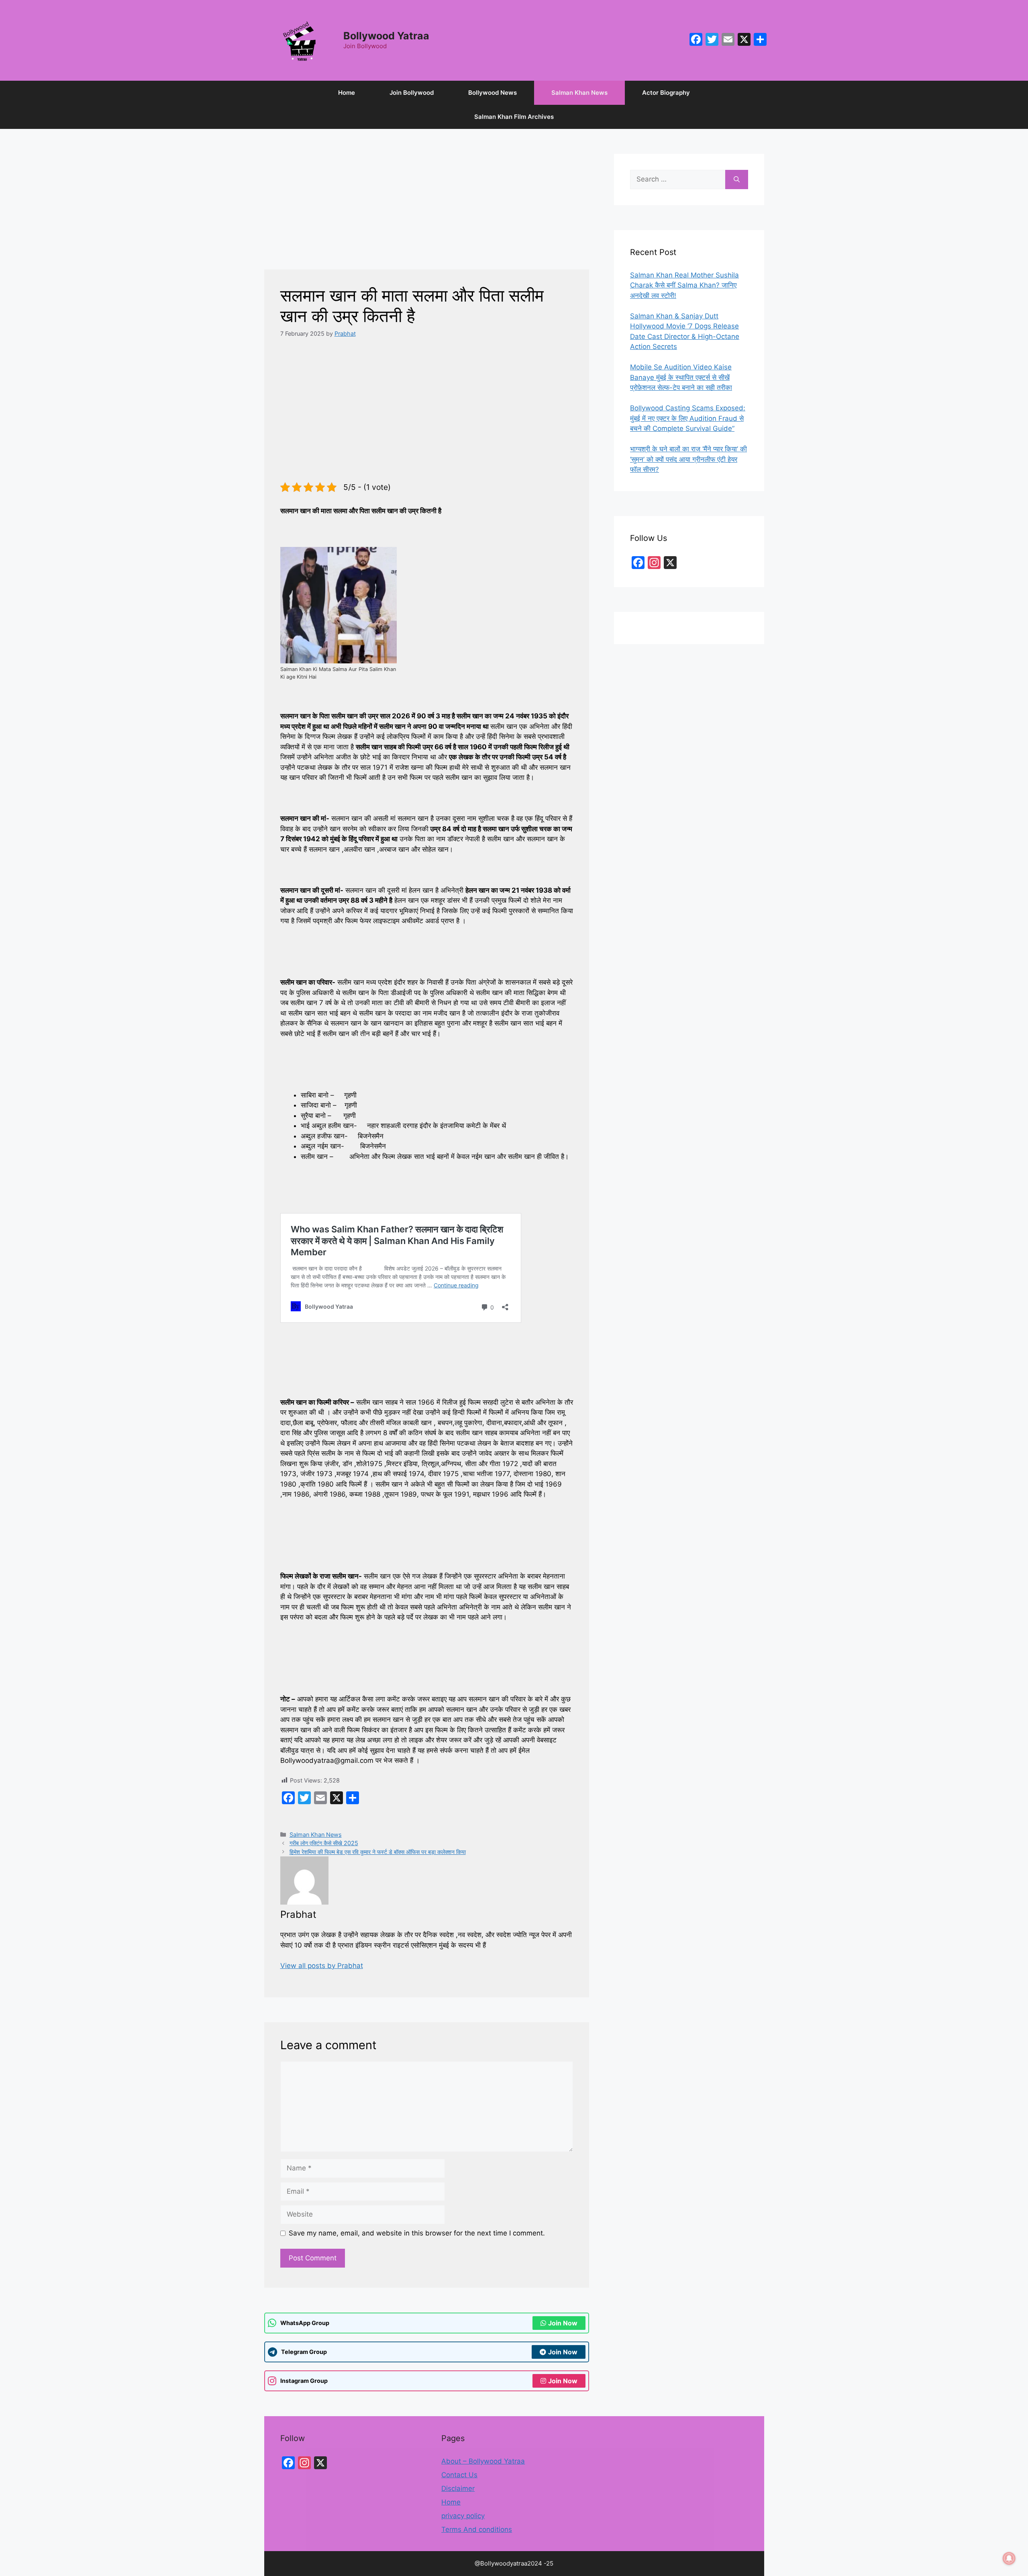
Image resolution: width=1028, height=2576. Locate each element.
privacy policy (463, 2516)
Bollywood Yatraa (386, 36)
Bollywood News (493, 93)
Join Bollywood (412, 93)
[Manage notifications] (1009, 2558)
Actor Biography (666, 93)
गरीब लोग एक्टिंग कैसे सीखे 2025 (324, 1843)
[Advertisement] (427, 210)
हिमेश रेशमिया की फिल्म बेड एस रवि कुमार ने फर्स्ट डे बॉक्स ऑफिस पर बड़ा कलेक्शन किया (378, 1852)
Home (347, 93)
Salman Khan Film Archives (514, 117)
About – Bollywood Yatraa (483, 2461)
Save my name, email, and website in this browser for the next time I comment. (417, 2233)
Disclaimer (458, 2488)
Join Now (563, 2323)
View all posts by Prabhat (322, 1966)
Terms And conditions (477, 2529)
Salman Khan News (579, 93)
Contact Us (459, 2475)
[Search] (737, 179)
